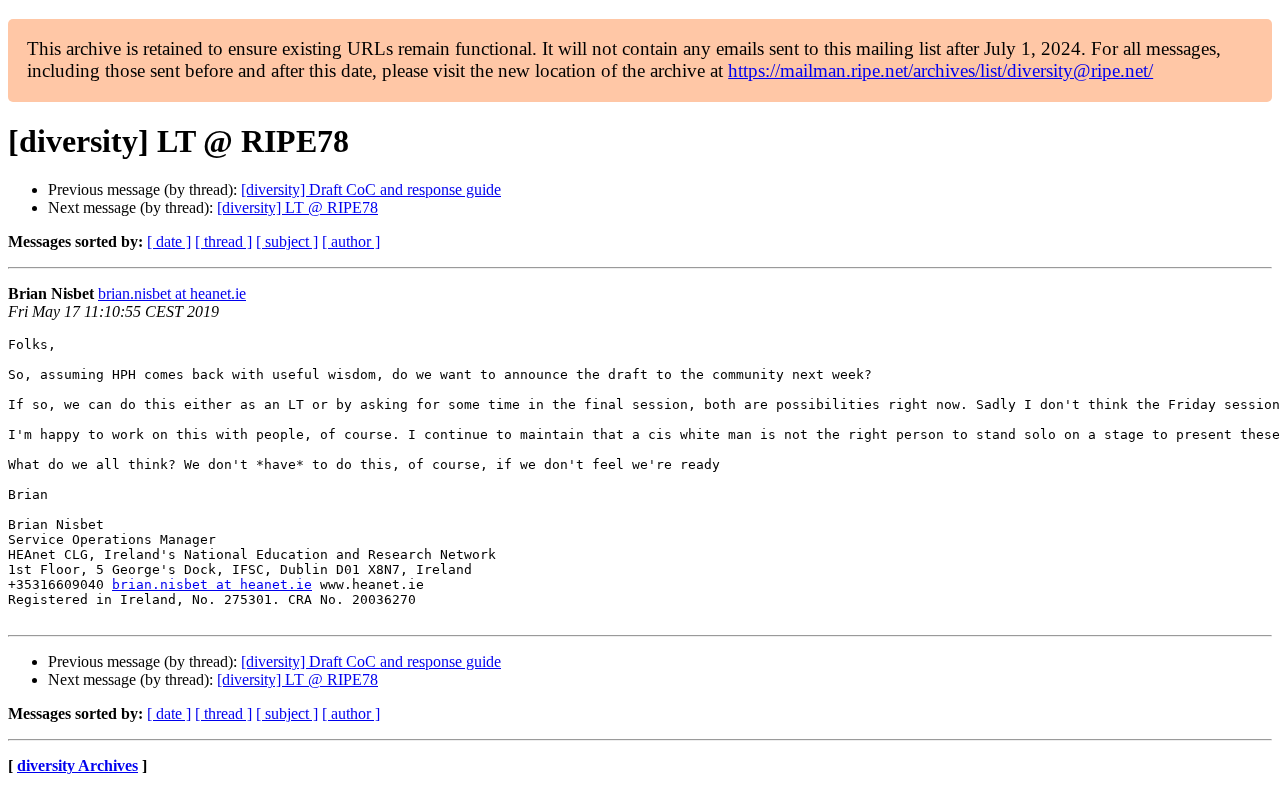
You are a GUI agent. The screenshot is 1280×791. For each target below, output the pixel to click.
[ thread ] (223, 241)
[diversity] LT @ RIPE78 (297, 207)
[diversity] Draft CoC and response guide (371, 189)
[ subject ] (287, 241)
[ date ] (169, 241)
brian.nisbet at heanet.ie (172, 293)
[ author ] (351, 241)
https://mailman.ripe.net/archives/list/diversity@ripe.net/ (940, 70)
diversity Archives (77, 765)
